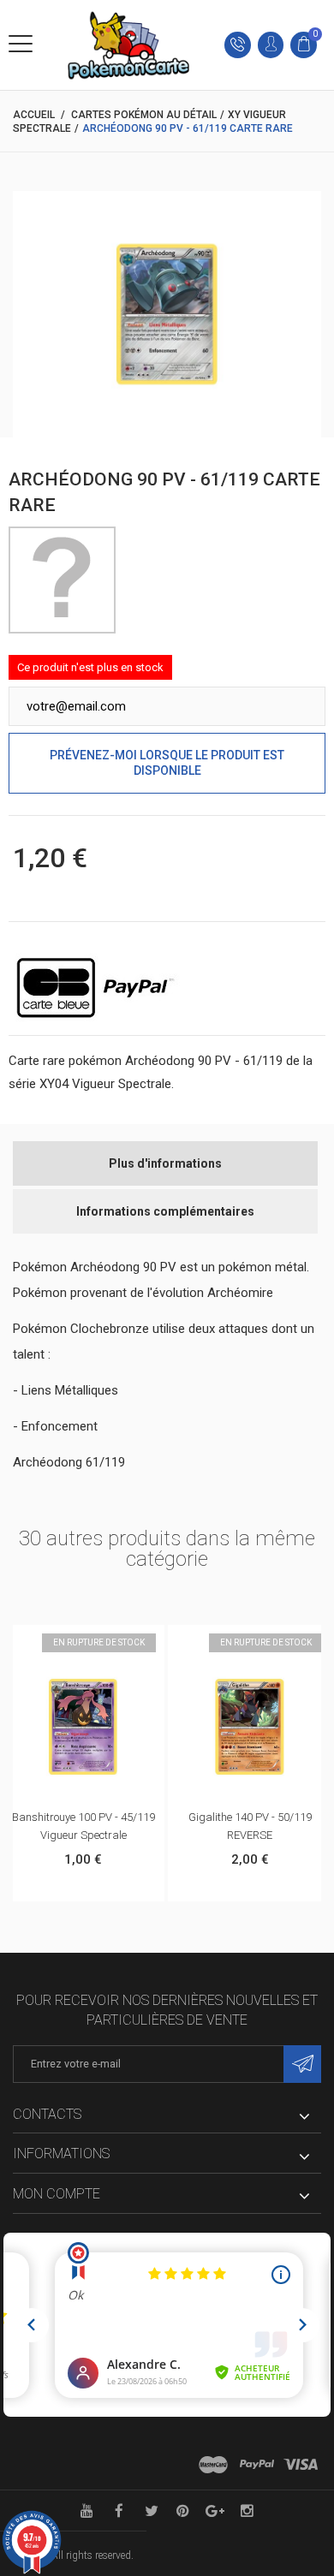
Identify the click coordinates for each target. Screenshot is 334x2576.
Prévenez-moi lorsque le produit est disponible (167, 763)
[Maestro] (213, 2465)
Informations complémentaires (165, 1211)
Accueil (34, 115)
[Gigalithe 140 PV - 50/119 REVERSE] (89, 1726)
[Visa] (301, 2465)
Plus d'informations (165, 1163)
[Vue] (108, 1643)
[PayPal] (257, 2465)
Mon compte (57, 2194)
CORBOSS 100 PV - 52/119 (257, 1817)
